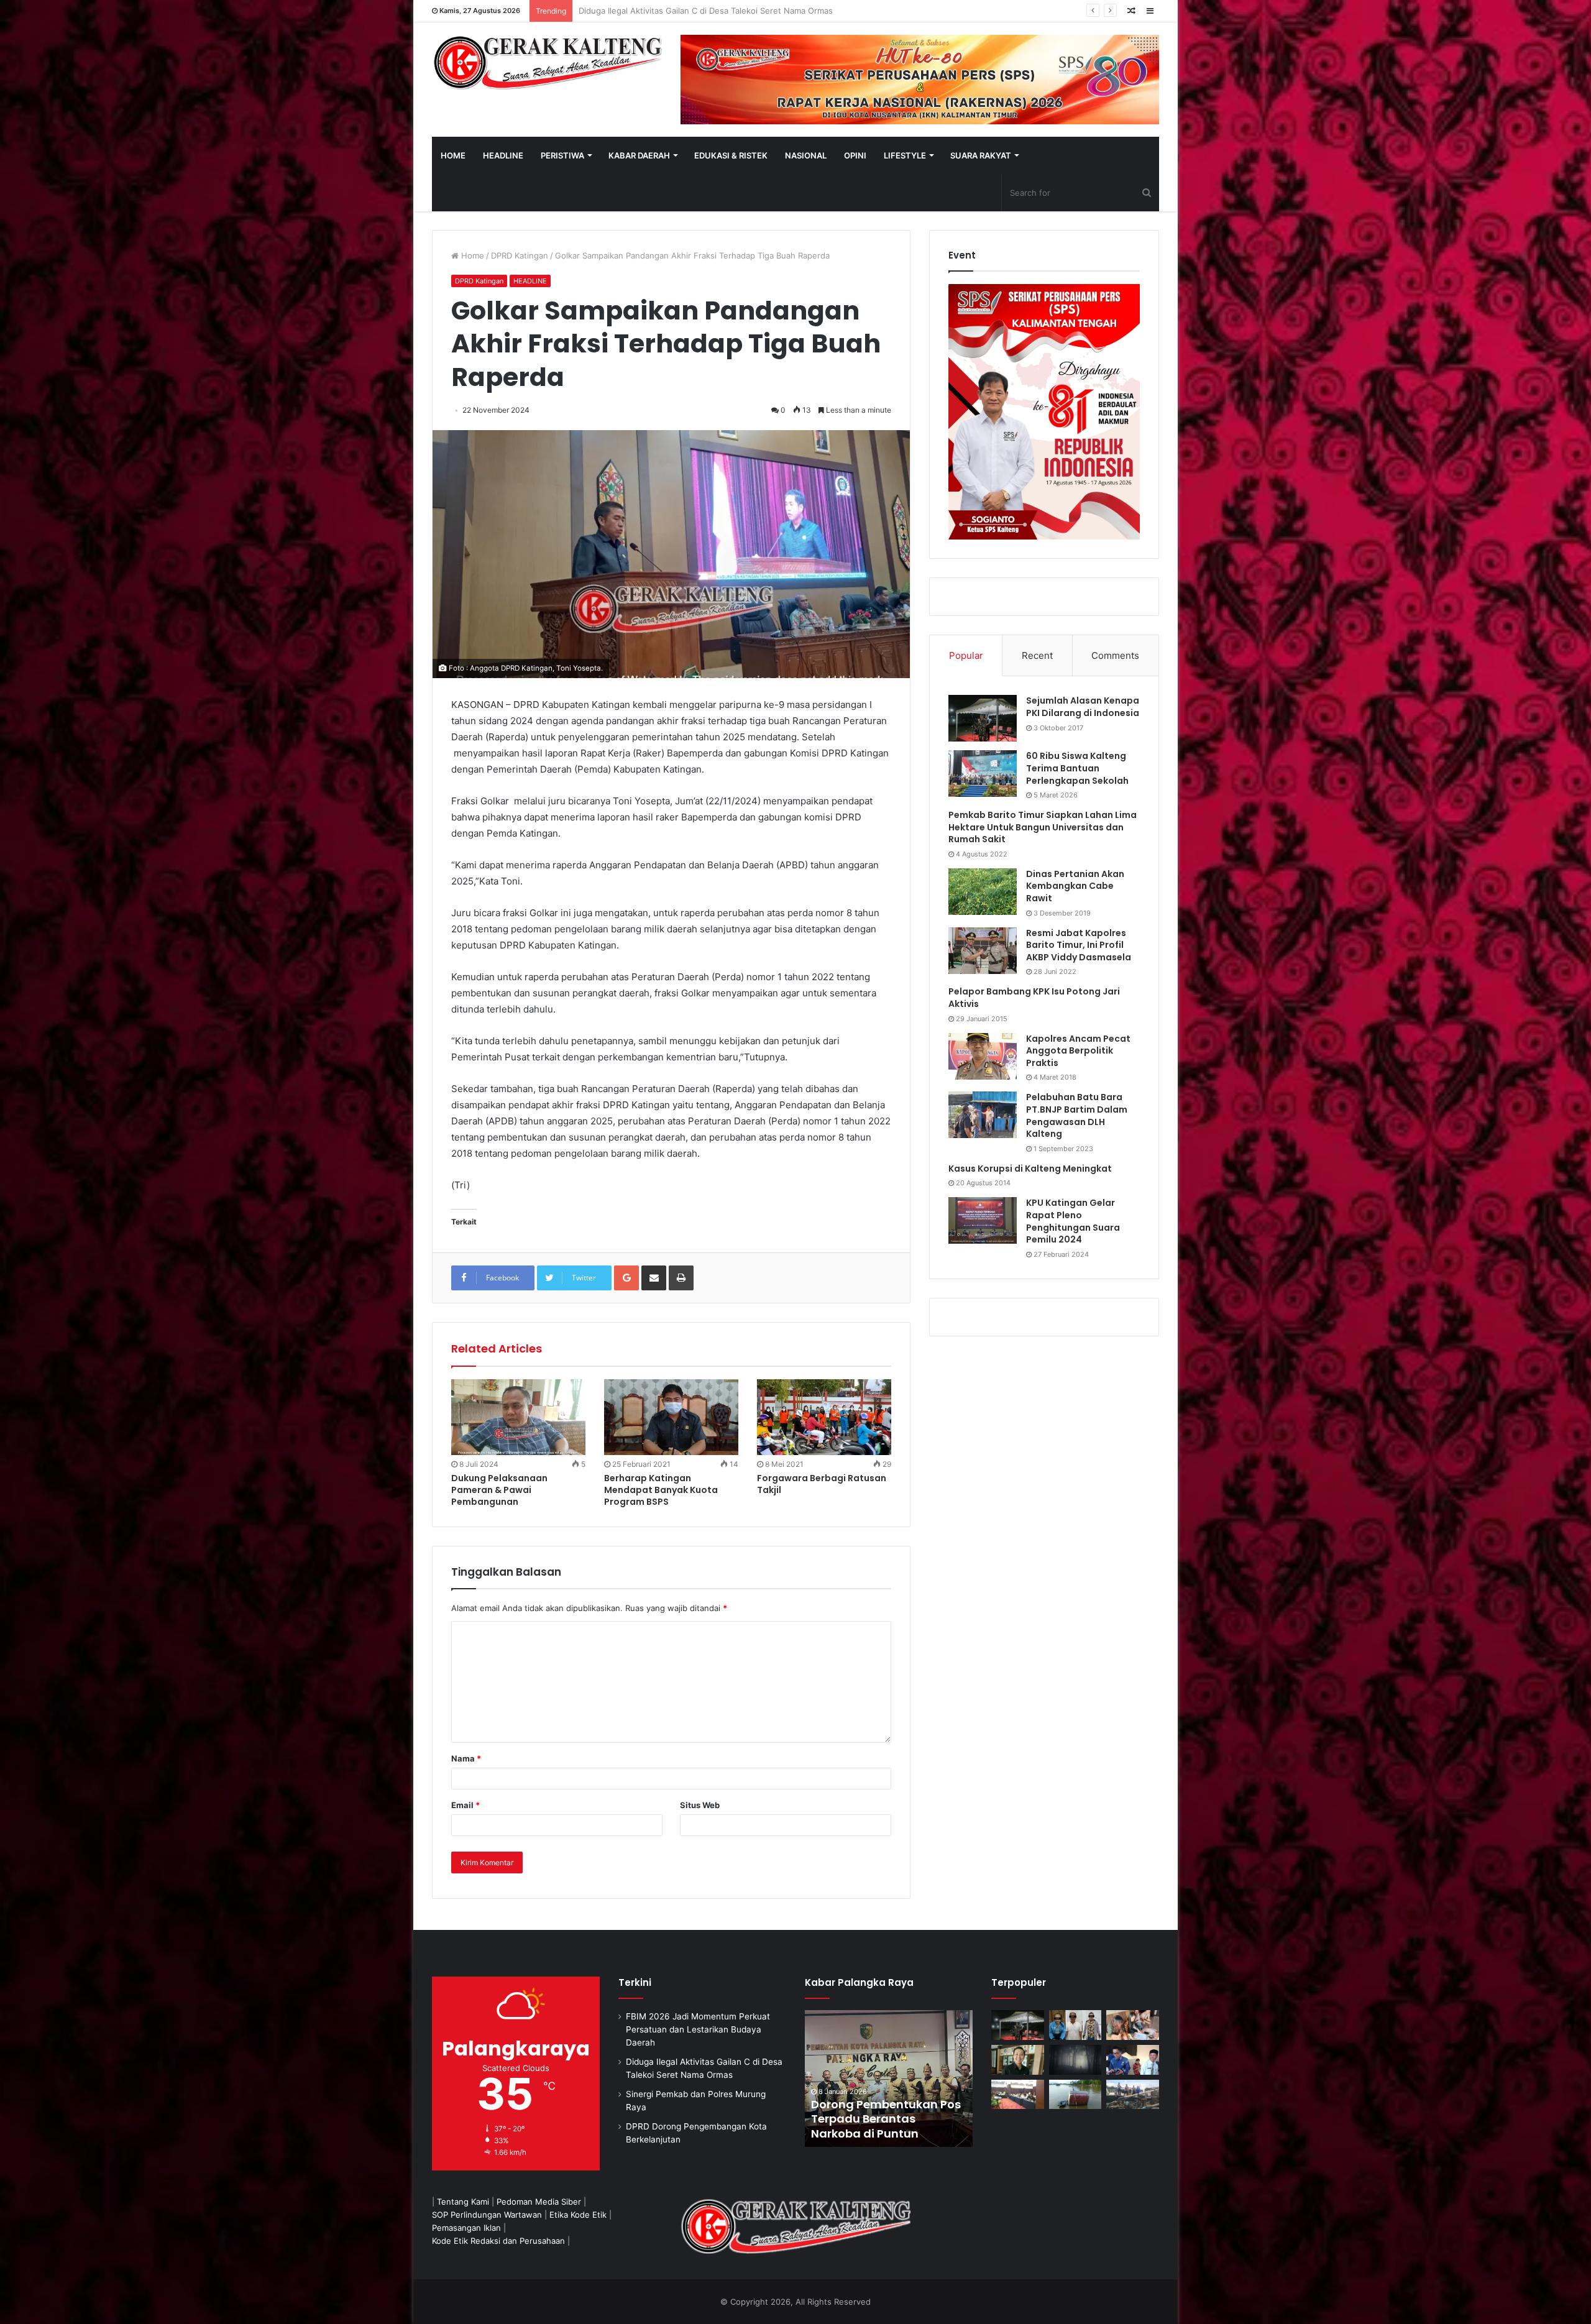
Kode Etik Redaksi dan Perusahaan (498, 2241)
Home (471, 255)
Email (465, 1805)
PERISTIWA (562, 155)
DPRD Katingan (520, 255)
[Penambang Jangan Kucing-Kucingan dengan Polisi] (1133, 2095)
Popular (966, 655)
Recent (1037, 655)
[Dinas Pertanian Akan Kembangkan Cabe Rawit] (983, 892)
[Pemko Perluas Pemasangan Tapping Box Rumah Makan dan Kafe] (889, 2078)
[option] (889, 2078)
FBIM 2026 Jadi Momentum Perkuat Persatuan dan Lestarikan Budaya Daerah (698, 2029)
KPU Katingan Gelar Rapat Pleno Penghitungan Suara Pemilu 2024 (1073, 1221)
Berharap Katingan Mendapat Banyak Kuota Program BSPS (661, 1490)
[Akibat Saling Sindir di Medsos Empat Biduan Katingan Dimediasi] (1133, 2025)
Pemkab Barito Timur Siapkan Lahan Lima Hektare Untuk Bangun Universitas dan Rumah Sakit (1043, 827)
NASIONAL (806, 155)
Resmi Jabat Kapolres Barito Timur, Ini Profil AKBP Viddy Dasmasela (1079, 945)
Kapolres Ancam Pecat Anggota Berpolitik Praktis (1078, 1051)
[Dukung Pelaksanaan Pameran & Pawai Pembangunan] (518, 1417)
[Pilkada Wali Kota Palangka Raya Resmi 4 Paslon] (1018, 2095)
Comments (1115, 655)
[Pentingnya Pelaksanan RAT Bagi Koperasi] (1133, 2060)
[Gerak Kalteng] (547, 62)
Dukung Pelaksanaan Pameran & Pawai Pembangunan (499, 1490)
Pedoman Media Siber (539, 2202)
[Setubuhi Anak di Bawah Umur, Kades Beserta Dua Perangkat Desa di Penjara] (1075, 2025)
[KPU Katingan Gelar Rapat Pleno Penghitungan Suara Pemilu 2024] (983, 1220)
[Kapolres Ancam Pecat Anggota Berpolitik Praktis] (983, 1056)
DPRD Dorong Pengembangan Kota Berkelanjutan (673, 11)
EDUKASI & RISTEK (731, 155)
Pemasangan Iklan (466, 2228)
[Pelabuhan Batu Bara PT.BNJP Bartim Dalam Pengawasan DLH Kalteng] (983, 1115)
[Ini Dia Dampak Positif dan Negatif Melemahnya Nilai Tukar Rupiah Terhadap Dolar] (1018, 2060)
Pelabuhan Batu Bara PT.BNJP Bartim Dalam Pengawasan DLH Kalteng (1077, 1115)
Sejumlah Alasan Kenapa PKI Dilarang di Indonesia (1083, 707)
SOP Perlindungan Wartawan (487, 2215)
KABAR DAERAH (639, 155)
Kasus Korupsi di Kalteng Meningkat (1030, 1169)
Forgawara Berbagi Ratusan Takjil (822, 1484)
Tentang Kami (463, 2202)
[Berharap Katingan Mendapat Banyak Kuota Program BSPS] (671, 1417)
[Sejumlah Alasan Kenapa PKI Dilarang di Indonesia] (983, 718)
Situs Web (700, 1805)
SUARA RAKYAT (981, 155)
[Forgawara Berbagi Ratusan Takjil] (824, 1417)
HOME (453, 155)
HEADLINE (503, 155)
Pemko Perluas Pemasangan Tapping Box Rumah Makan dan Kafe (887, 2119)
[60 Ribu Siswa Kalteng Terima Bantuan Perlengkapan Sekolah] (983, 774)
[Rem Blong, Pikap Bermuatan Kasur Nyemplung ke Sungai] (1075, 2095)
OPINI (855, 155)
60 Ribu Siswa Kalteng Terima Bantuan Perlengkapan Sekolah (1077, 768)
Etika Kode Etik (578, 2215)
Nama (466, 1758)
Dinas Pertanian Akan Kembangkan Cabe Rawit (1075, 886)
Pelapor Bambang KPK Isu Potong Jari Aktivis (1034, 998)
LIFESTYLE (905, 155)
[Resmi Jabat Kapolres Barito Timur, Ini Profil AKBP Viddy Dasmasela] (983, 951)
